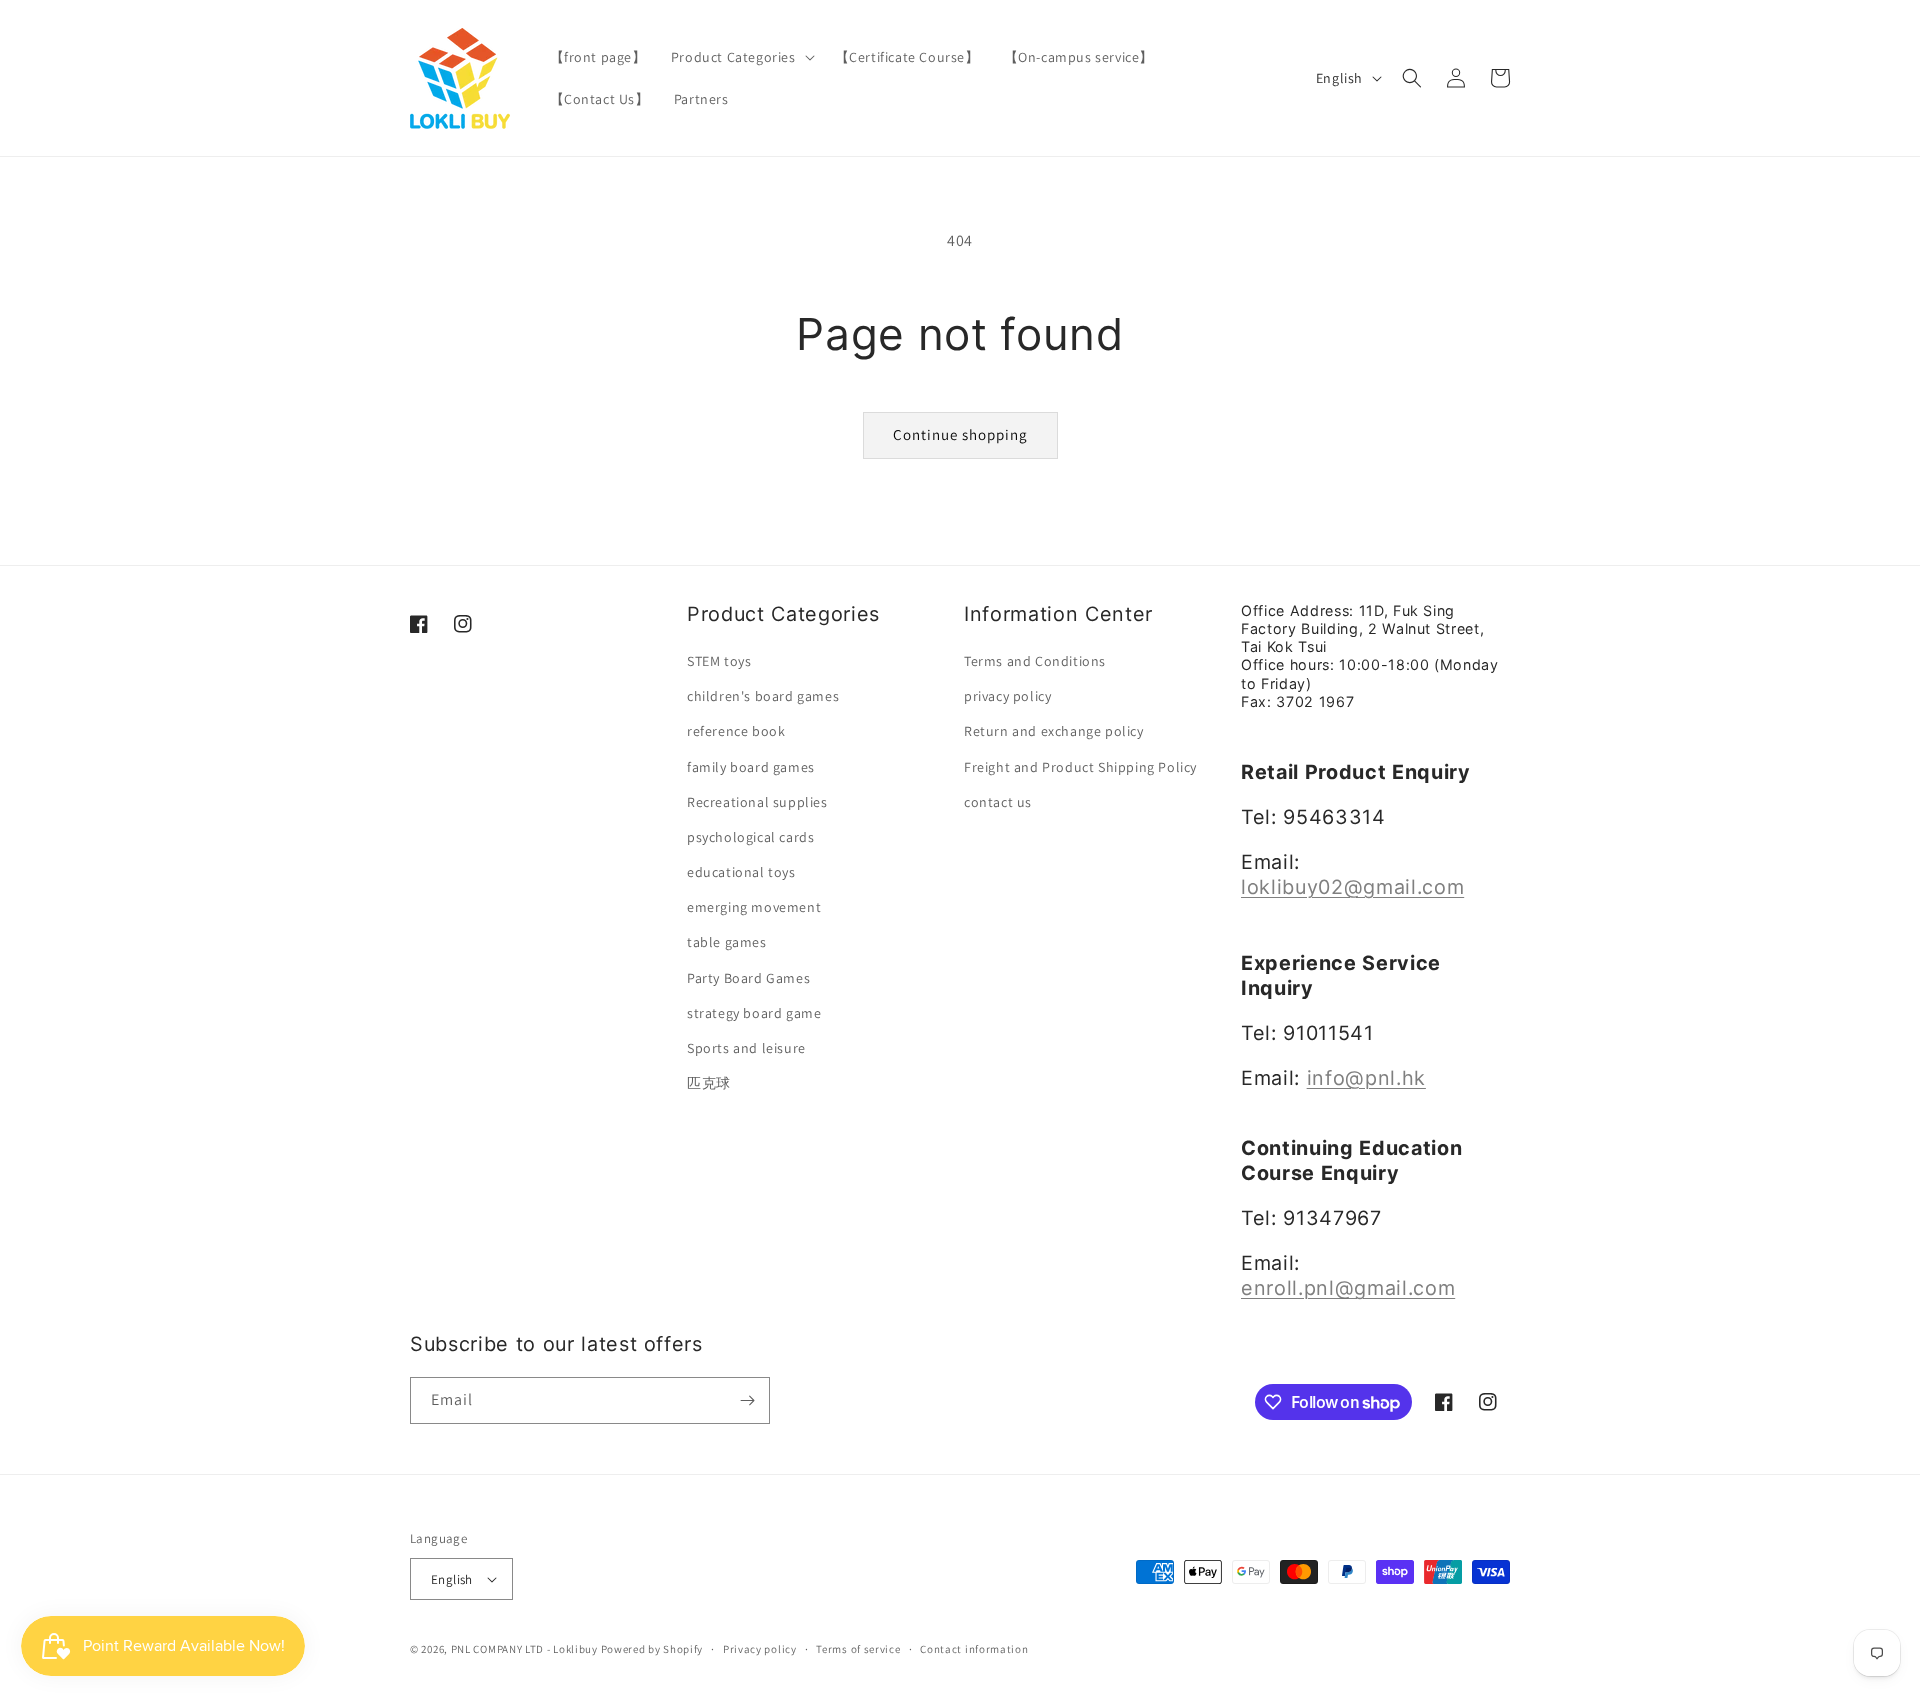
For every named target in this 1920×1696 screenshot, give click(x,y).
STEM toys (719, 661)
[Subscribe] (747, 1400)
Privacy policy (760, 1649)
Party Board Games (748, 978)
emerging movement (754, 907)
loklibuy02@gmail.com (1352, 887)
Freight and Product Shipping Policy (1080, 767)
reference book (736, 731)
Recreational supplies (757, 802)
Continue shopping (960, 434)
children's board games (763, 696)
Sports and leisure (746, 1048)
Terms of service (858, 1649)
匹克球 (709, 1083)
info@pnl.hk (1366, 1078)
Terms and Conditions (1035, 661)
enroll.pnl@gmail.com (1348, 1288)
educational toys (741, 872)
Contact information (974, 1649)
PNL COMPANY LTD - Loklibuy (526, 1649)
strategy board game (754, 1013)
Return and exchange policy (1054, 731)
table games (727, 942)
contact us (998, 802)
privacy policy (1007, 696)
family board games (751, 767)
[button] (741, 57)
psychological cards (750, 837)
